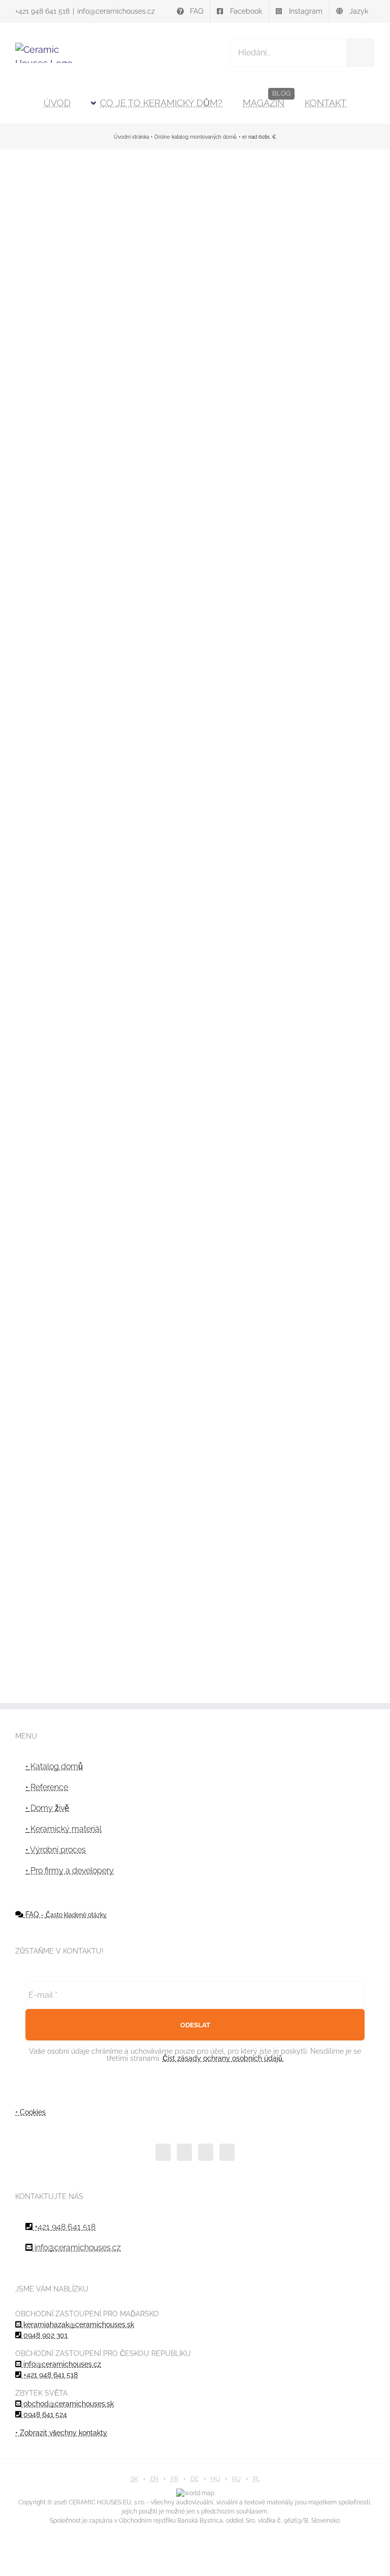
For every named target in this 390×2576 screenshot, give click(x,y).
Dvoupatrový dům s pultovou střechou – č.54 (318, 559)
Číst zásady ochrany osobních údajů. (223, 2058)
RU (236, 2479)
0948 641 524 (44, 2414)
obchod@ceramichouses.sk (68, 2404)
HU (215, 2479)
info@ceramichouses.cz (116, 11)
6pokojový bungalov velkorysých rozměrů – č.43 (195, 855)
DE (194, 2479)
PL (256, 2479)
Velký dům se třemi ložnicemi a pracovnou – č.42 (318, 855)
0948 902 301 (44, 2335)
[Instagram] (206, 2152)
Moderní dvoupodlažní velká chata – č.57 (195, 209)
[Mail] (227, 2152)
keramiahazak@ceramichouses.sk (78, 2324)
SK (134, 2479)
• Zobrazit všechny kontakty (61, 2433)
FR (174, 2479)
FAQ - (65, 1914)
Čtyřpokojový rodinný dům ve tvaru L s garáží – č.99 (72, 209)
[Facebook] (163, 2152)
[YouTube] (184, 2152)
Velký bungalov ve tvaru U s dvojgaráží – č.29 (195, 1178)
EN (154, 2479)
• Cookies (30, 2112)
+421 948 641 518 (42, 11)
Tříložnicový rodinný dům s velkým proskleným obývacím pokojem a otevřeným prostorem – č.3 (318, 1178)
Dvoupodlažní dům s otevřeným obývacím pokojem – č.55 (318, 209)
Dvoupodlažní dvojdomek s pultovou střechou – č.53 (72, 855)
